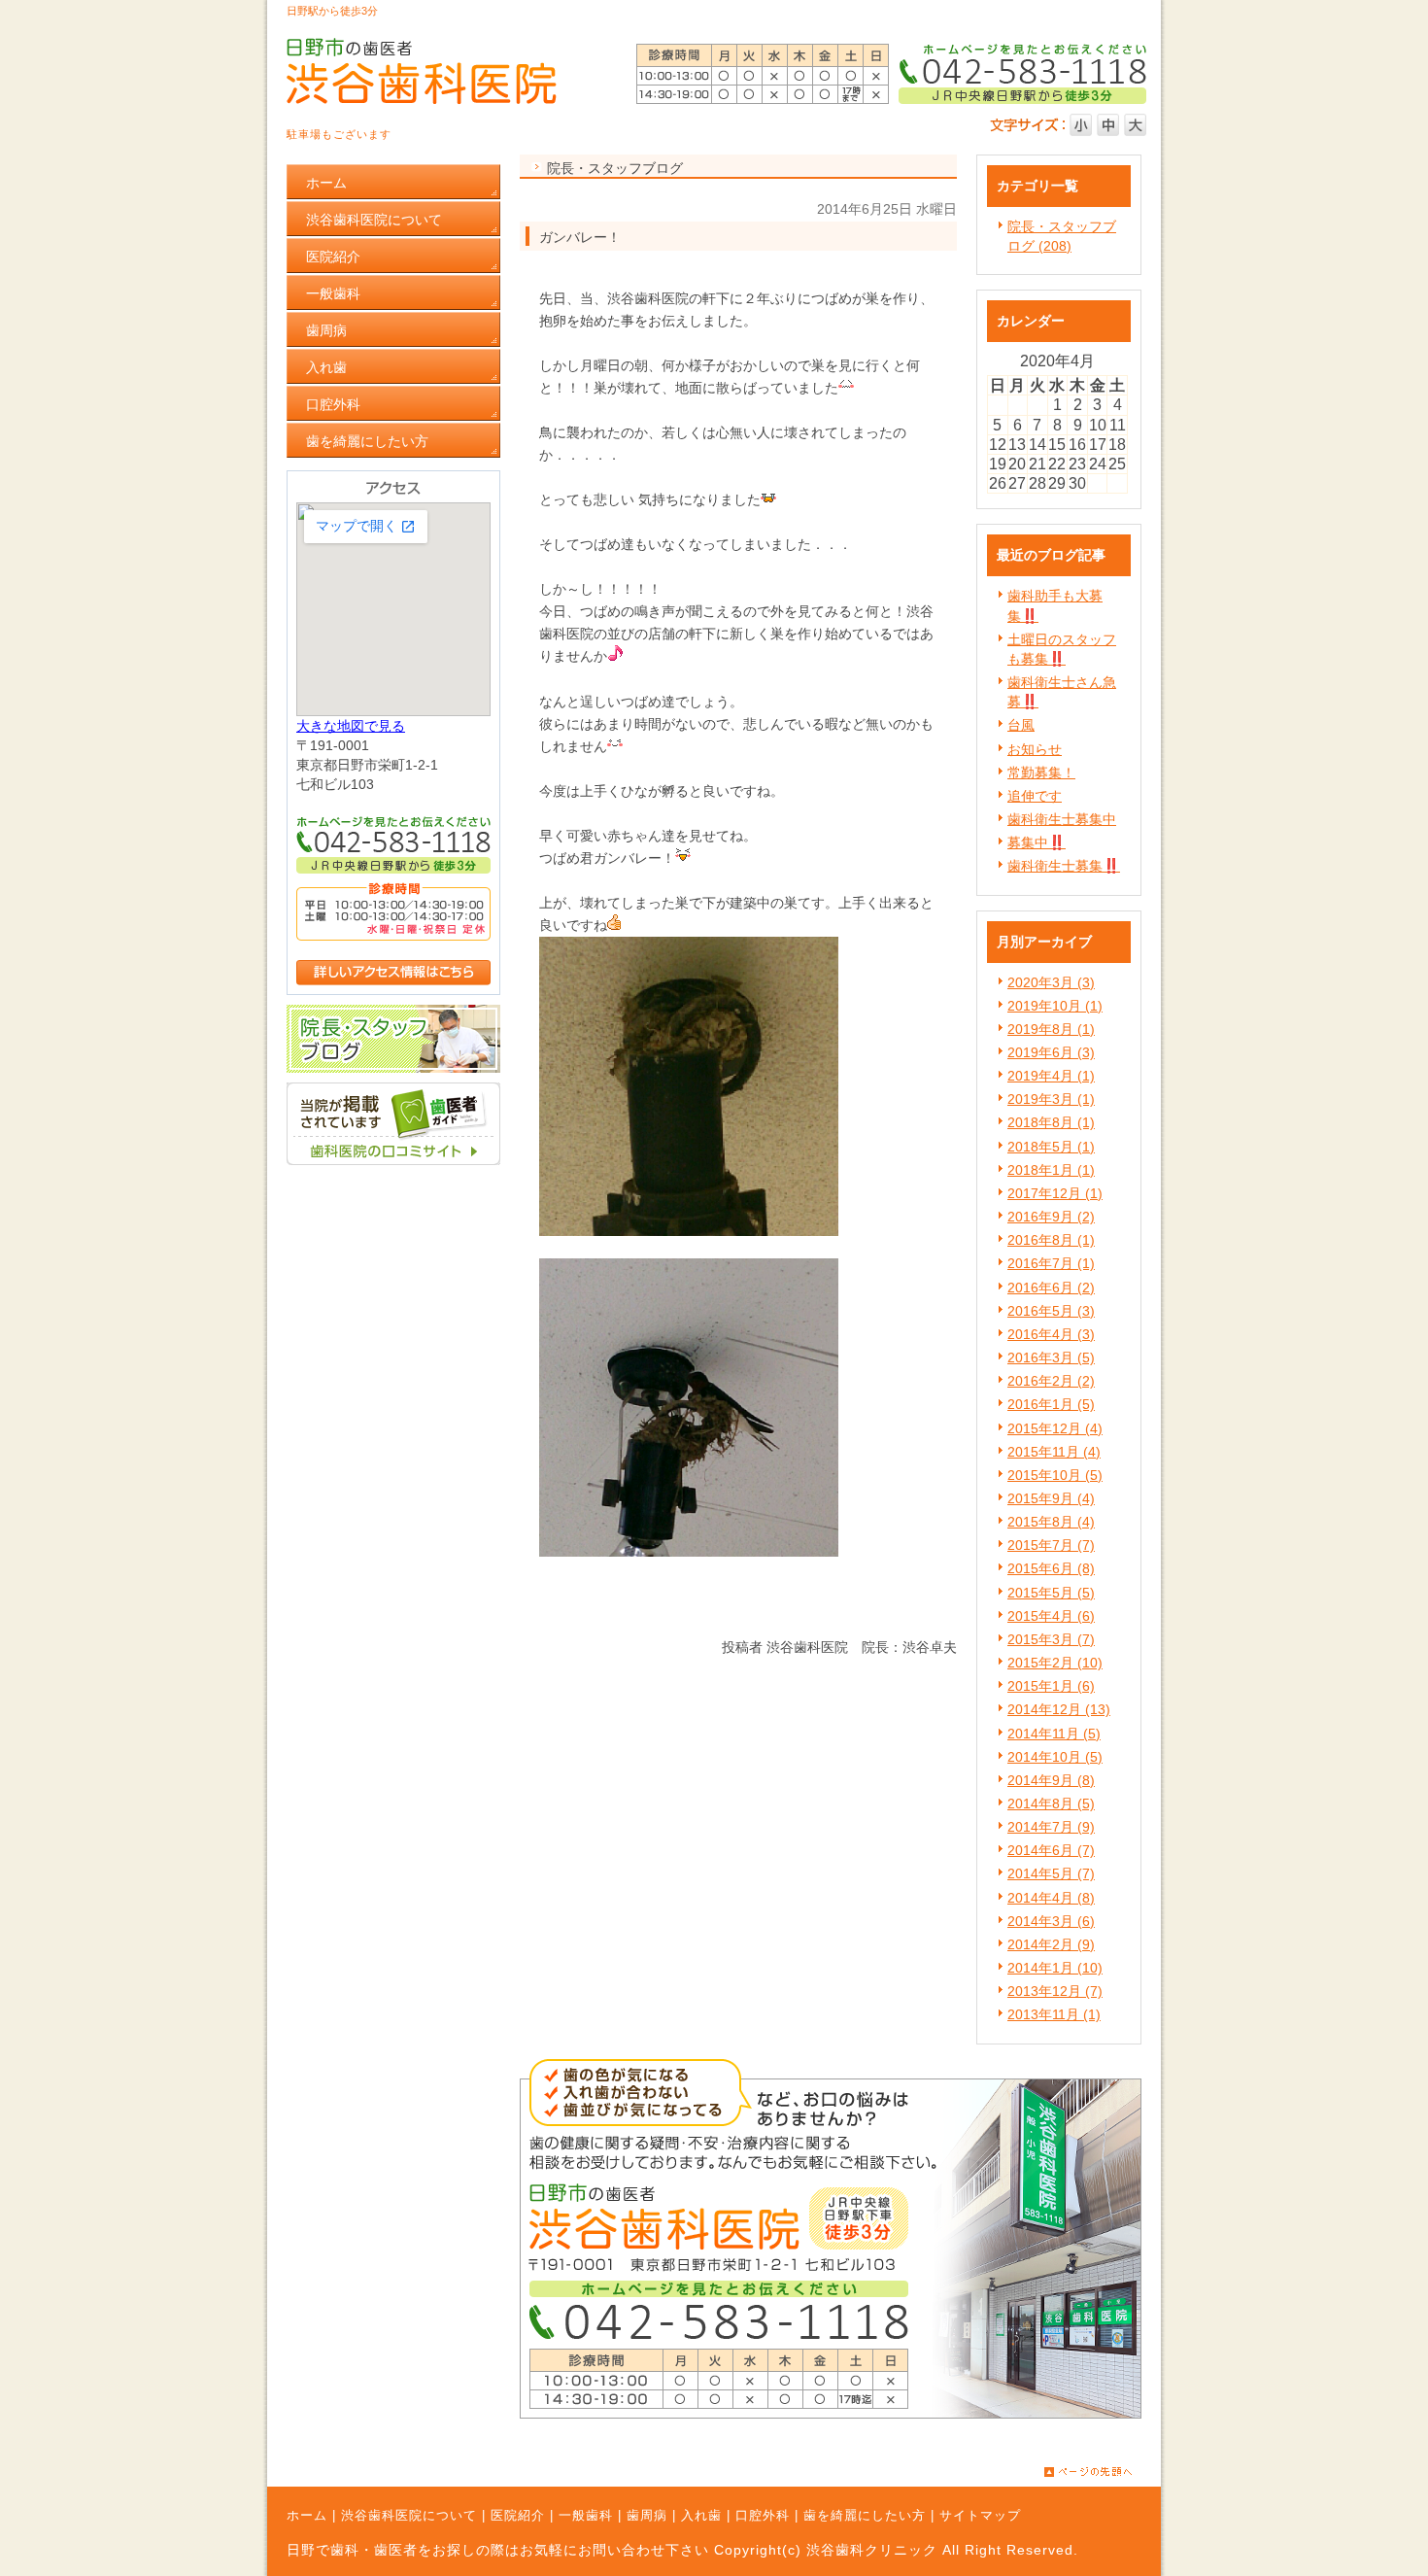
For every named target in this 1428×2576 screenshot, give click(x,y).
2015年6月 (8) (1051, 1568)
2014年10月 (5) (1055, 1757)
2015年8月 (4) (1051, 1522)
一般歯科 (586, 2515)
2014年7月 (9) (1051, 1827)
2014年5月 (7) (1051, 1873)
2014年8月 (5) (1051, 1803)
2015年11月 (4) (1054, 1452)
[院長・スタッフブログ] (393, 1068)
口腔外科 (763, 2515)
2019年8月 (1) (1051, 1029)
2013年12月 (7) (1055, 1991)
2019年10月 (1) (1055, 1006)
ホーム (307, 2515)
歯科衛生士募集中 (1062, 819)
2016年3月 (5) (1051, 1357)
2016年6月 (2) (1051, 1288)
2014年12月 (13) (1059, 1709)
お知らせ (1035, 749)
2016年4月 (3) (1051, 1334)
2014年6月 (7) (1051, 1850)
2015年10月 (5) (1055, 1475)
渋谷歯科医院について (409, 2515)
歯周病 (647, 2515)
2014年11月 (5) (1054, 1734)
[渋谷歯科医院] (393, 1160)
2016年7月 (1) (1051, 1263)
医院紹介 (518, 2515)
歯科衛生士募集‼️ (1064, 866)
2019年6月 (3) (1051, 1052)
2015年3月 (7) (1051, 1639)
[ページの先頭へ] (1103, 2472)
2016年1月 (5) (1051, 1404)
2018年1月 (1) (1051, 1170)
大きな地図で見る (351, 726)
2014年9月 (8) (1051, 1780)
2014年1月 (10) (1055, 1968)
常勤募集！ (1041, 773)
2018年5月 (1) (1051, 1147)
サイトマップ (980, 2515)
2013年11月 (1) (1054, 2014)
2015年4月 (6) (1051, 1616)
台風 (1021, 725)
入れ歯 (701, 2515)
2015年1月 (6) (1051, 1686)
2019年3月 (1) (1051, 1099)
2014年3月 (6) (1051, 1921)
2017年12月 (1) (1055, 1193)
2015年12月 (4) (1055, 1428)
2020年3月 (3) (1051, 982)
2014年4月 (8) (1051, 1898)
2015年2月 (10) (1055, 1663)
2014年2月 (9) (1051, 1944)
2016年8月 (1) (1051, 1240)
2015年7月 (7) (1051, 1545)
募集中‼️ (1037, 842)
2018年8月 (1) (1051, 1122)
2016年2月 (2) (1051, 1381)
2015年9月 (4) (1051, 1498)
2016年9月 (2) (1051, 1217)
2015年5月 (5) (1051, 1593)
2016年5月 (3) (1051, 1311)
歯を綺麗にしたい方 (865, 2515)
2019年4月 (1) (1051, 1076)
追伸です (1035, 796)
